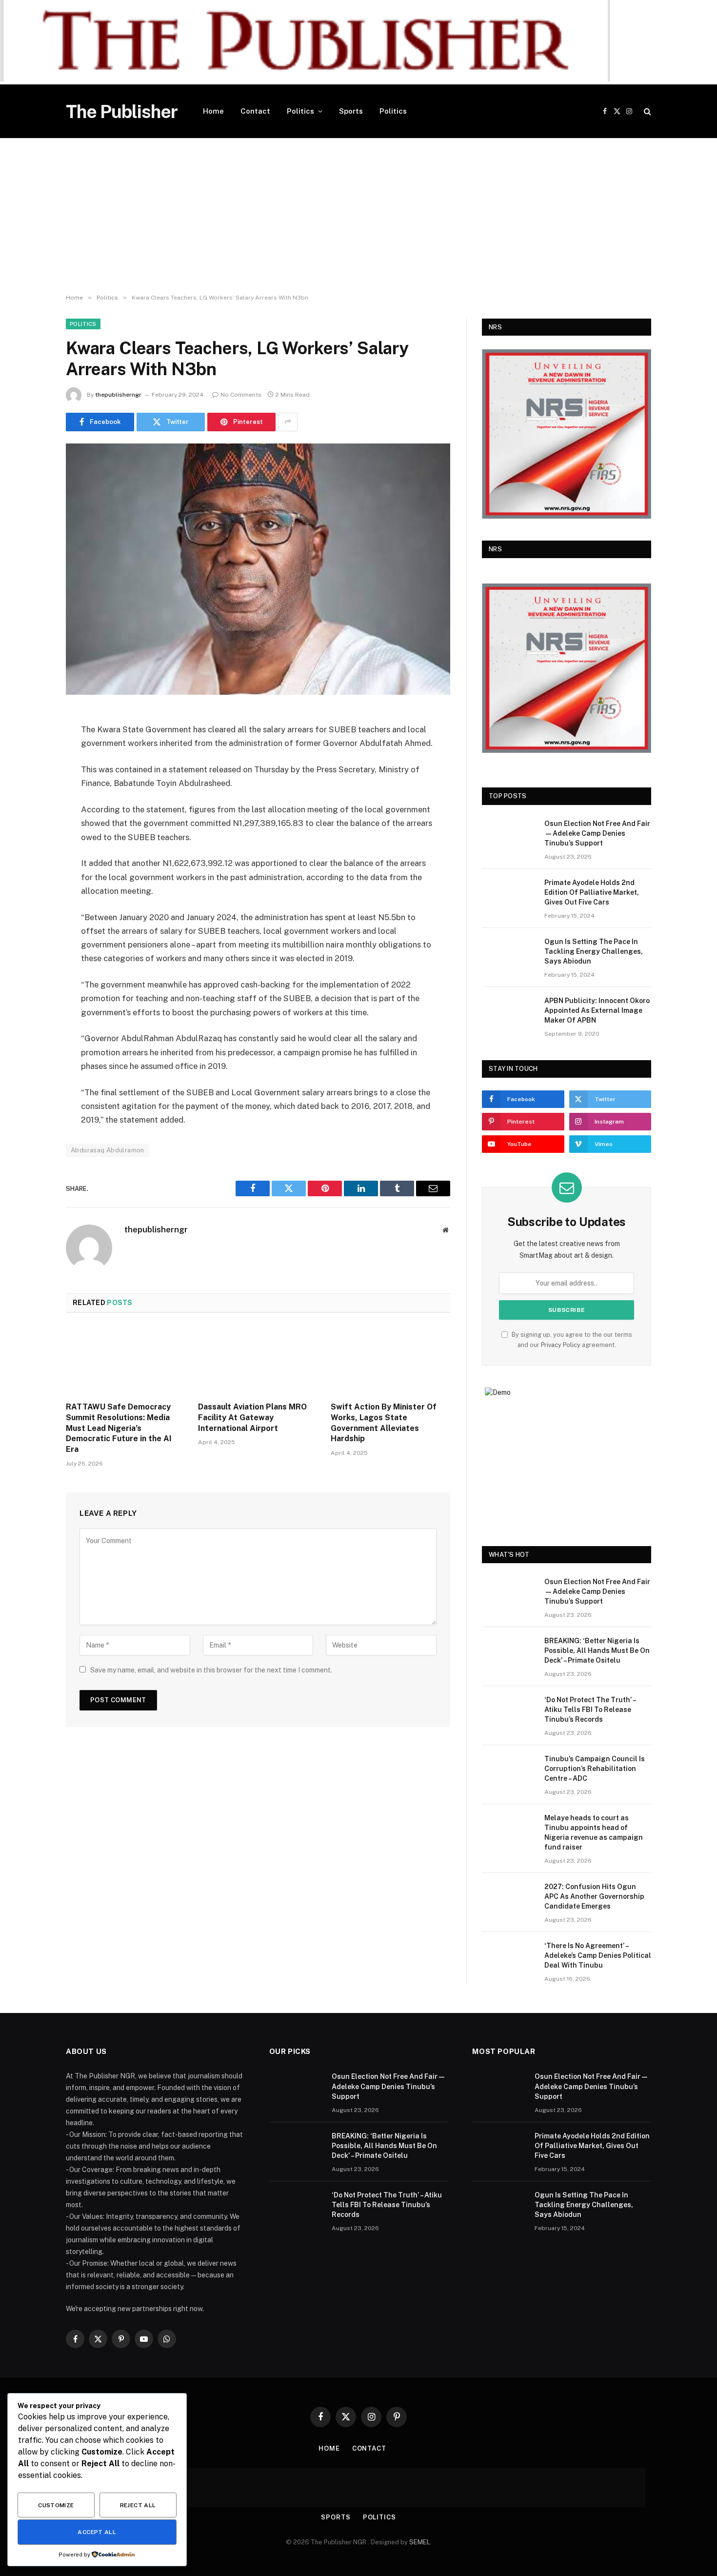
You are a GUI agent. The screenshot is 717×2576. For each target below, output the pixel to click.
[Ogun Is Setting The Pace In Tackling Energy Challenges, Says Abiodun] (509, 954)
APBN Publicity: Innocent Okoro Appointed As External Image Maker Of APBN (597, 1010)
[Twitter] (32, 767)
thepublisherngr (118, 395)
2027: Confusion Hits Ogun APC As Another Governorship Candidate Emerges (594, 1896)
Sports (351, 111)
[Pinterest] (32, 817)
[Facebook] (32, 743)
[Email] (32, 842)
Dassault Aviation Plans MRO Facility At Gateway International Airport (252, 1418)
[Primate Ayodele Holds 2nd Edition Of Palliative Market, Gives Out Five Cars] (509, 895)
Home (213, 111)
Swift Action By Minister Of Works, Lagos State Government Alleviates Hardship (384, 1423)
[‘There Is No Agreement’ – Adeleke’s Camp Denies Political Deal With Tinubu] (509, 1958)
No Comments (241, 395)
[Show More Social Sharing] (288, 422)
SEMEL (420, 2542)
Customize (56, 2505)
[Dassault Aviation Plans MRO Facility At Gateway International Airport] (258, 1360)
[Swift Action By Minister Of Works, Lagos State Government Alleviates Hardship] (390, 1360)
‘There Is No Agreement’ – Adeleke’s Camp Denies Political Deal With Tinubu (598, 1955)
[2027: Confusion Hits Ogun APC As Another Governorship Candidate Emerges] (509, 1899)
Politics (300, 111)
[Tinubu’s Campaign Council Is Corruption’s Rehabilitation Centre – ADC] (509, 1771)
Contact (255, 111)
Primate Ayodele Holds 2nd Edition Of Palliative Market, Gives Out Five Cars (592, 892)
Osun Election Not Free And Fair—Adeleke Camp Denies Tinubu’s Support (597, 833)
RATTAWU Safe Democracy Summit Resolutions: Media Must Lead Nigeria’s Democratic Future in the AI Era (119, 1428)
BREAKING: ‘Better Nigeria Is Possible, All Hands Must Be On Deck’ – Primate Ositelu (597, 1650)
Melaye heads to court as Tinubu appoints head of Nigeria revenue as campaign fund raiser (594, 1832)
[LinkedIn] (32, 792)
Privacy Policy (561, 1345)
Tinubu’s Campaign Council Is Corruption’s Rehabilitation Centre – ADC (595, 1769)
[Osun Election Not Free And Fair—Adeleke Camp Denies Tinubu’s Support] (509, 836)
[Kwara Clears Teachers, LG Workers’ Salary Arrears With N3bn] (258, 569)
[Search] (647, 111)
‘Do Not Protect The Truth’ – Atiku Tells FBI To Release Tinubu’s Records (590, 1710)
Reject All (138, 2505)
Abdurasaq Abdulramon (108, 1150)
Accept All (97, 2532)
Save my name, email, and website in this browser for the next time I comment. (211, 1670)
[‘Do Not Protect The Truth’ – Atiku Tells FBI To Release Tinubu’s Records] (509, 1712)
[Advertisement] (358, 216)
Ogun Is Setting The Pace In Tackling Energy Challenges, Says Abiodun (594, 951)
